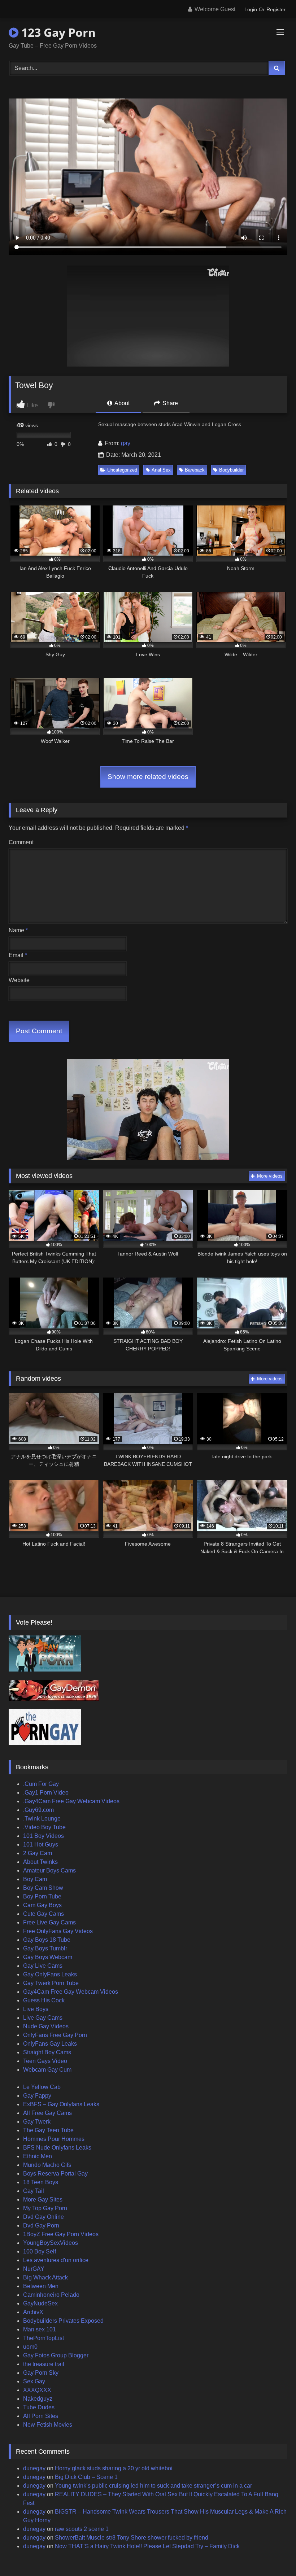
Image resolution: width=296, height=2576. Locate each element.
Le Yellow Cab (42, 2087)
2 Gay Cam (38, 1853)
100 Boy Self (40, 2251)
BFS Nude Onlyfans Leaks (57, 2148)
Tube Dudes (39, 2407)
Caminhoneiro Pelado (51, 2295)
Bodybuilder (231, 470)
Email (18, 955)
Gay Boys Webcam (48, 1957)
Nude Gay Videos (46, 2026)
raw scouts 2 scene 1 (82, 2529)
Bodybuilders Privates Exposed (63, 2321)
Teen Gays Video (45, 2061)
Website (19, 980)
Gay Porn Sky (41, 2373)
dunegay (34, 2468)
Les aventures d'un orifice (56, 2260)
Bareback (195, 470)
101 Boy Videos (43, 1836)
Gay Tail (34, 2191)
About (121, 403)
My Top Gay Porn (45, 2208)
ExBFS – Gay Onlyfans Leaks (61, 2104)
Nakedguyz (38, 2399)
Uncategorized (122, 470)
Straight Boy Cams (47, 2052)
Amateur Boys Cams (49, 1870)
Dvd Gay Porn (41, 2225)
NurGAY (34, 2269)
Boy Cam (35, 1879)
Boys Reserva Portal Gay (55, 2174)
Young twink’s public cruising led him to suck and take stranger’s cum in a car (153, 2486)
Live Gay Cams (43, 2018)
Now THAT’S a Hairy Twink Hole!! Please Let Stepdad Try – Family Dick (147, 2546)
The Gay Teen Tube (48, 2130)
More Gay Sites (43, 2200)
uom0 (30, 2347)
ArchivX (33, 2312)
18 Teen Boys (41, 2182)
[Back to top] (274, 2555)
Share (169, 403)
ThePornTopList (43, 2338)
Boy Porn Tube (42, 1896)
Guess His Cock (44, 2000)
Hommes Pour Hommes (54, 2139)
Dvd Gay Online (43, 2217)
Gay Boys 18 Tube (47, 1940)
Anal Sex (161, 470)
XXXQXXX (37, 2390)
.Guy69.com (38, 1810)
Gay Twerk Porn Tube (51, 1983)
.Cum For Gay (41, 1784)
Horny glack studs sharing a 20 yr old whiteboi (114, 2468)
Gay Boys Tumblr (45, 1948)
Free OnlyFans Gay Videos (58, 1931)
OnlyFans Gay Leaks (50, 2044)
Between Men (41, 2286)
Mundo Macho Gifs (47, 2165)
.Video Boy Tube (44, 1827)
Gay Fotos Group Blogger (56, 2355)
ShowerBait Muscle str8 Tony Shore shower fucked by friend (132, 2538)
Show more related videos (148, 777)
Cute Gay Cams (43, 1914)
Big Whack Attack (45, 2277)
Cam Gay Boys (42, 1905)
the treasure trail (44, 2364)
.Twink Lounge (42, 1819)
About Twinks (40, 1862)
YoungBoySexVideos (51, 2243)
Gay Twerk (37, 2122)
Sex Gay (34, 2381)
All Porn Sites (41, 2416)
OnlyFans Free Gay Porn (55, 2035)
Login (251, 9)
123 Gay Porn (57, 32)
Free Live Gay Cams (49, 1922)
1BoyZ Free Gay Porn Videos (61, 2234)
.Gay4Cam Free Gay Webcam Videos (71, 1801)
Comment (21, 842)
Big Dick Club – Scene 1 (86, 2477)
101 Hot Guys (41, 1845)
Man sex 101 (40, 2329)
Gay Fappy (37, 2096)
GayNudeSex (40, 2303)
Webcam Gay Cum (47, 2070)
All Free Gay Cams (47, 2113)
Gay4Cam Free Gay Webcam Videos (71, 1992)
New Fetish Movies (48, 2425)
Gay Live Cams (43, 1966)
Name (18, 930)
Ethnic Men (38, 2156)
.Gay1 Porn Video (46, 1793)
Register (276, 9)
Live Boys (36, 2009)
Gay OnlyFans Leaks (50, 1974)
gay (126, 443)
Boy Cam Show (43, 1888)
